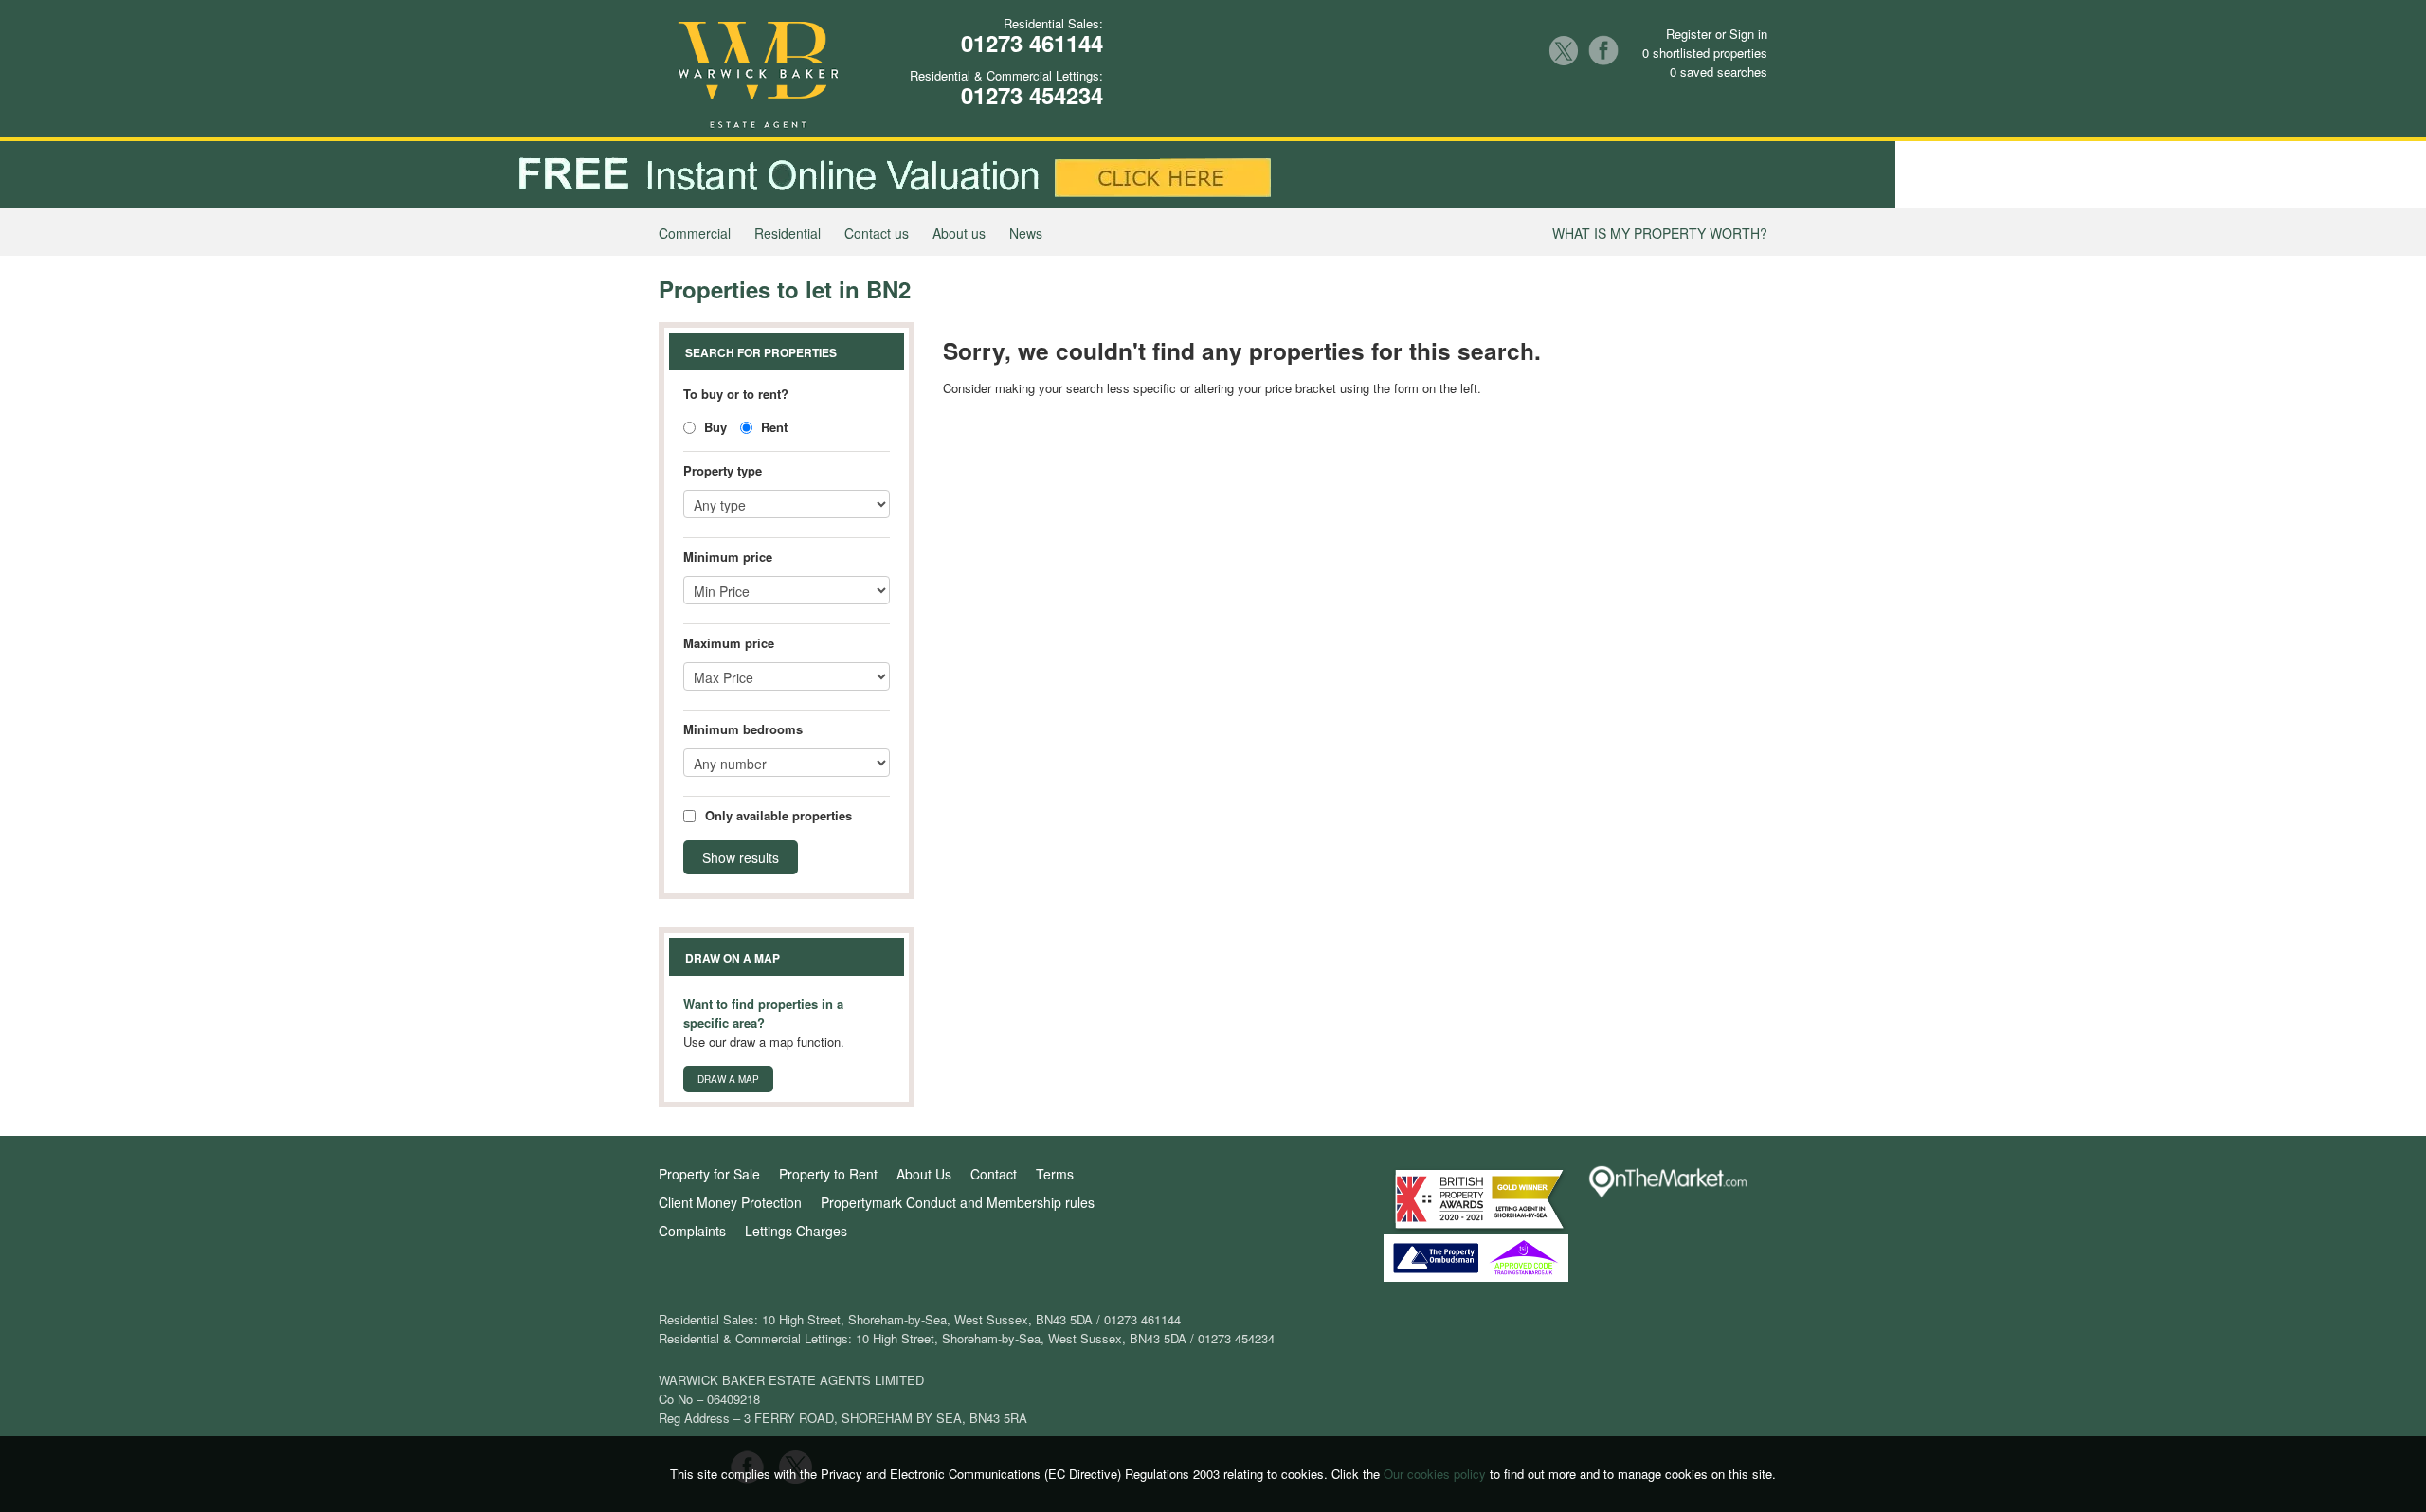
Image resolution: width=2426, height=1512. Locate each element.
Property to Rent (828, 1174)
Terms (1055, 1174)
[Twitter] (1564, 50)
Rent (772, 427)
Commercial (695, 233)
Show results (741, 857)
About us (959, 233)
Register (1689, 34)
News (1026, 233)
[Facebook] (1603, 50)
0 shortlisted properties (1705, 53)
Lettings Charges (796, 1231)
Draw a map (728, 1079)
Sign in (1748, 34)
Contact (994, 1174)
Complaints (692, 1231)
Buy (714, 427)
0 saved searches (1719, 72)
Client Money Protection (730, 1202)
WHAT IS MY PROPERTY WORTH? (1660, 233)
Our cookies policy (1437, 1474)
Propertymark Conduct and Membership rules (958, 1202)
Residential (788, 233)
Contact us (877, 233)
